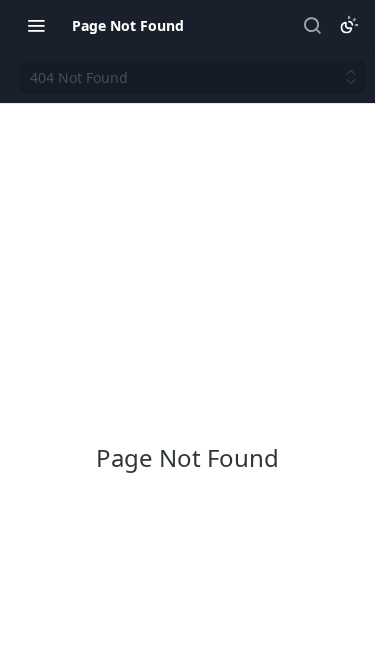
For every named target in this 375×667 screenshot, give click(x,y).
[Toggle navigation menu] (36, 25)
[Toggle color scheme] (349, 25)
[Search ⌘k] (312, 25)
